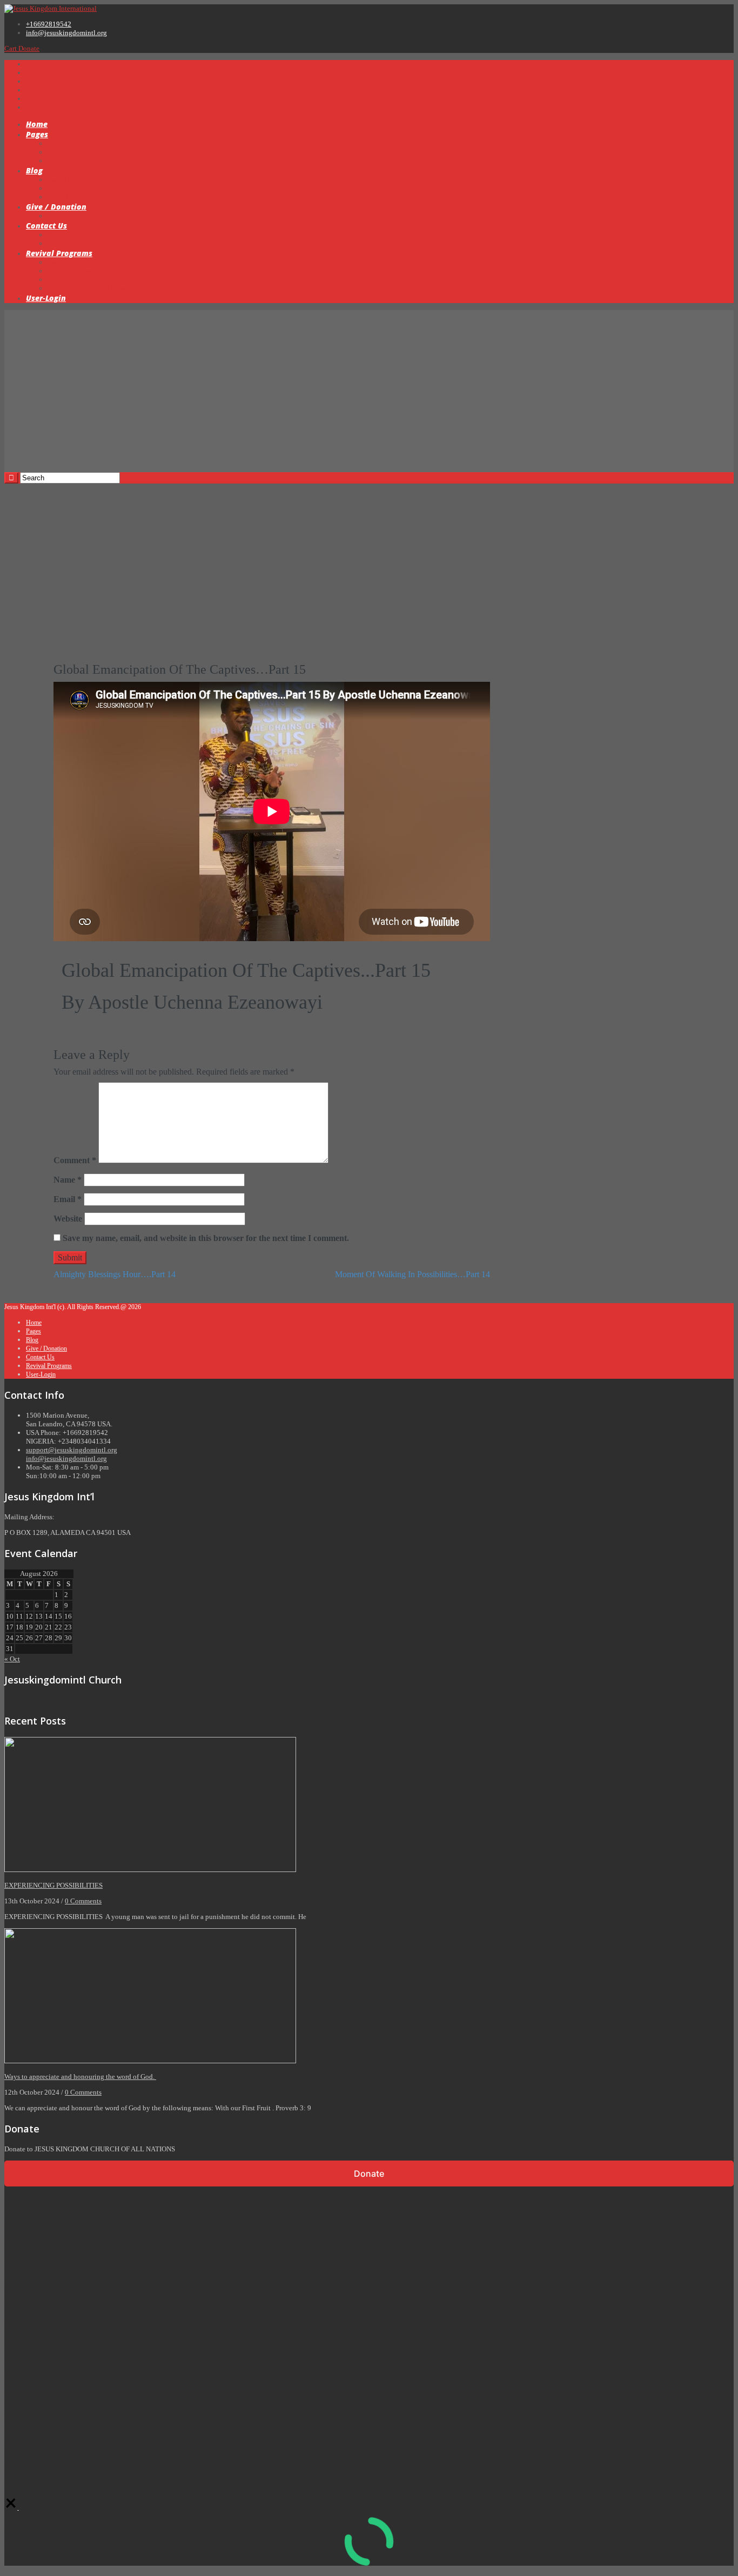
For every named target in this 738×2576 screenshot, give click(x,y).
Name (68, 1180)
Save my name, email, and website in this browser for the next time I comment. (206, 1238)
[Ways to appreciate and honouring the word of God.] (150, 2061)
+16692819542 (49, 24)
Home (37, 124)
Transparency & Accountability (93, 262)
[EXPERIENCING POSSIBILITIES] (150, 1870)
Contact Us (46, 226)
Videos (33, 488)
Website (68, 1219)
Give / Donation (56, 207)
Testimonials (66, 161)
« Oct (12, 1659)
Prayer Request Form (78, 180)
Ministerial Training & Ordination (98, 271)
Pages (37, 134)
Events (58, 188)
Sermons (60, 143)
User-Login (46, 298)
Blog (34, 170)
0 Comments (83, 1901)
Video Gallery (68, 197)
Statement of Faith (74, 235)
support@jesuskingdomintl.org (72, 1450)
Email (68, 1199)
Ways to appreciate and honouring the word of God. (80, 2077)
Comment (75, 1160)
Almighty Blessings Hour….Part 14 (115, 1274)
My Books (63, 216)
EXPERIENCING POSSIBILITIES (53, 1885)
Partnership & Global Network (92, 288)
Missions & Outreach (78, 280)
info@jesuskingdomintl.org (66, 33)
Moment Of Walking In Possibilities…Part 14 (412, 1274)
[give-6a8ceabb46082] (12, 2507)
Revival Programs (59, 253)
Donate (29, 48)
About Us (61, 152)
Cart (11, 48)
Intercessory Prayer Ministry (89, 243)
